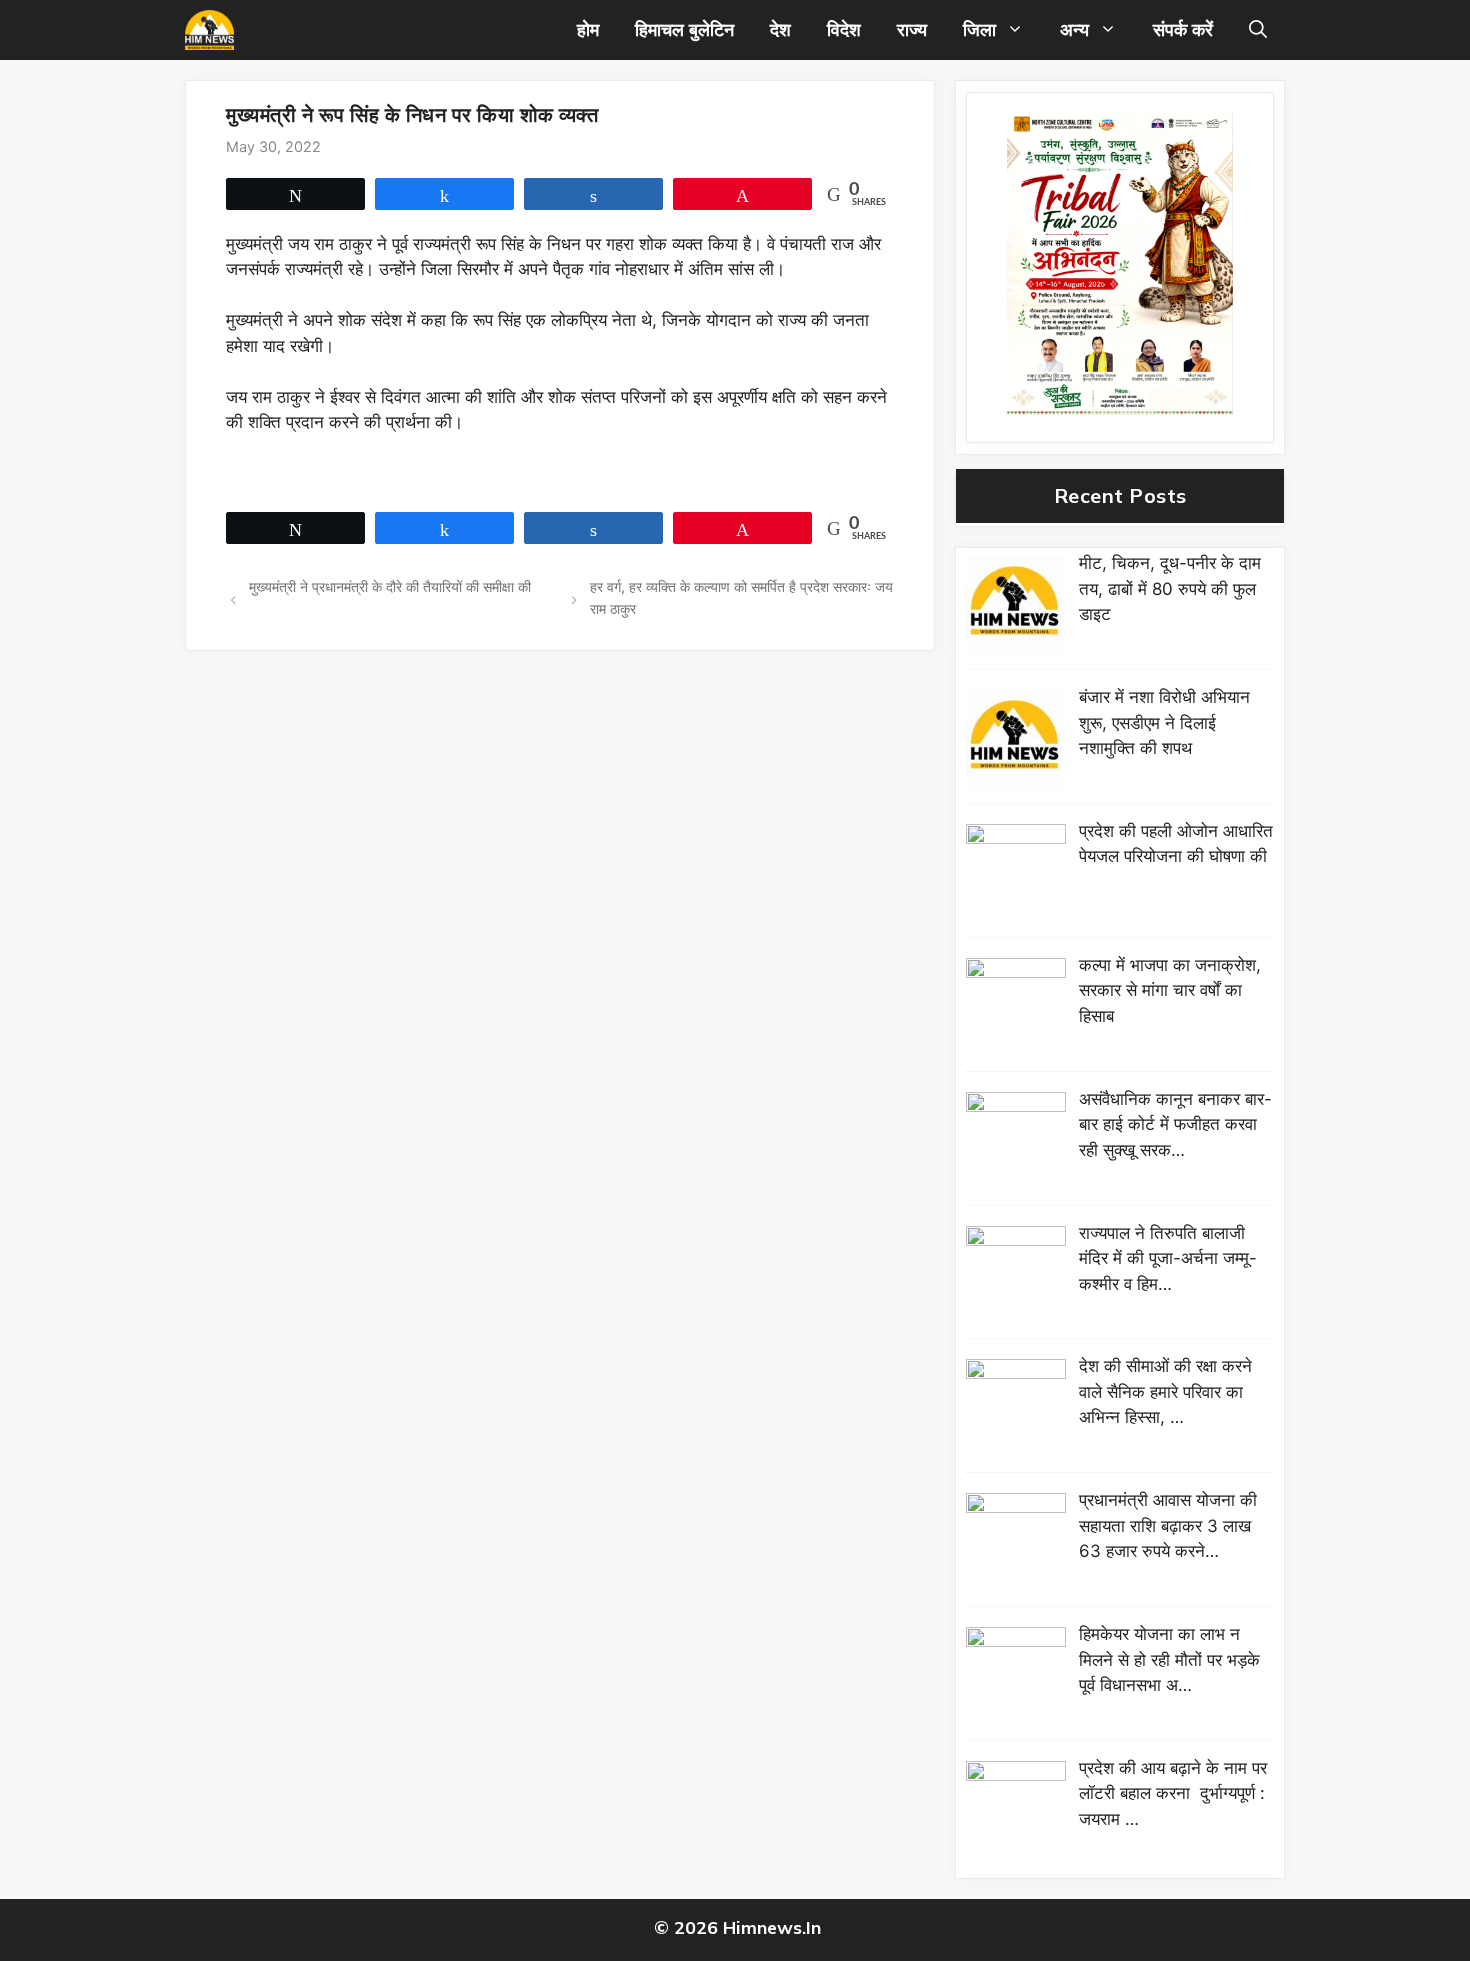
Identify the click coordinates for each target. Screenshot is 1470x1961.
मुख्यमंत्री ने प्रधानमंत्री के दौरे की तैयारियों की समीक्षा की (390, 586)
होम (588, 29)
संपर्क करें (1183, 29)
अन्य (1074, 29)
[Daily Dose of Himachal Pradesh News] (209, 30)
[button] (1258, 30)
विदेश (844, 29)
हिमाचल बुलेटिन (684, 29)
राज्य (912, 29)
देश (780, 29)
